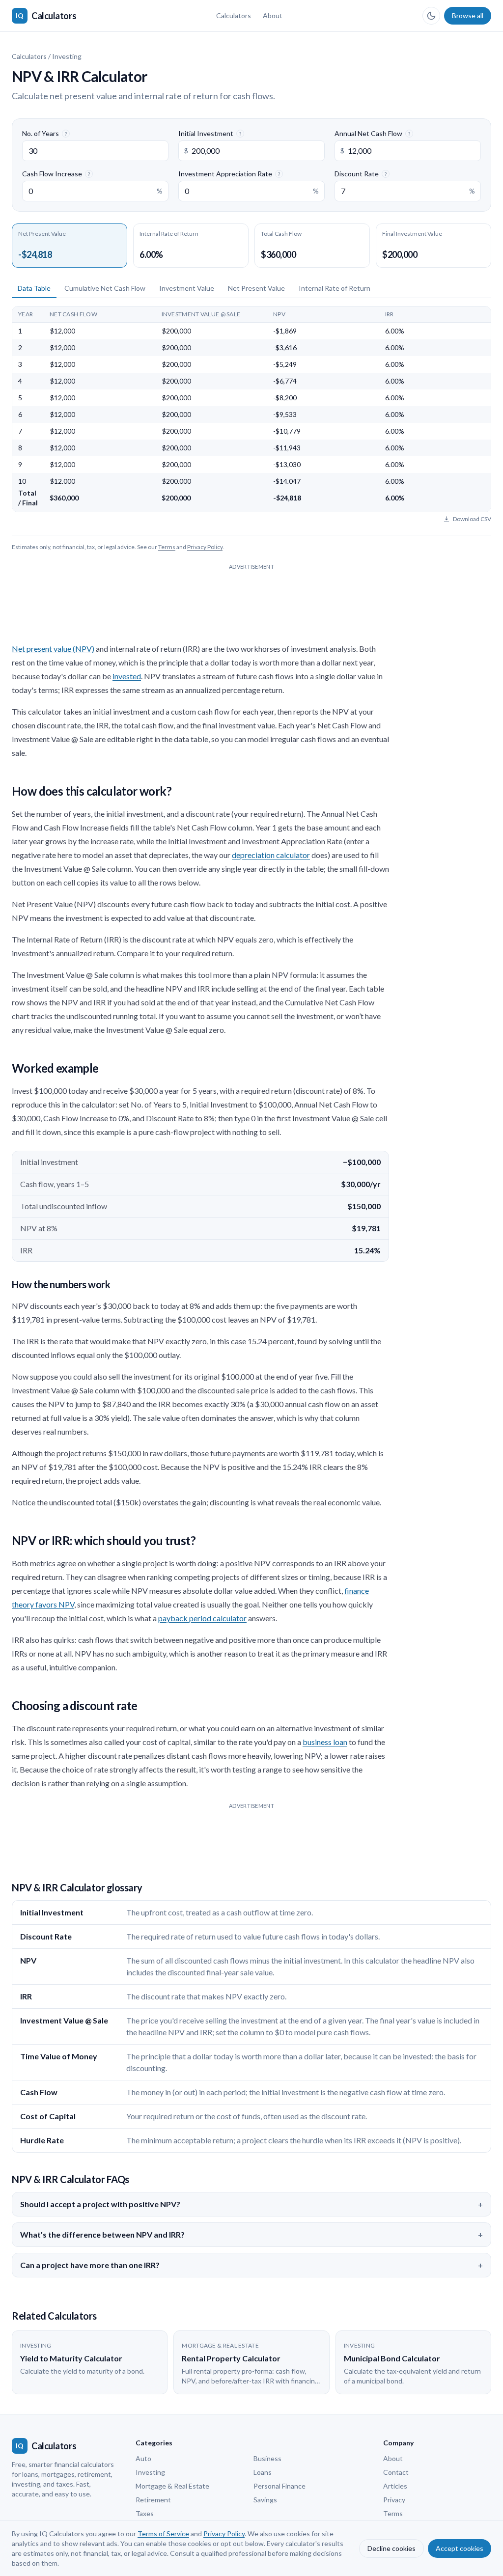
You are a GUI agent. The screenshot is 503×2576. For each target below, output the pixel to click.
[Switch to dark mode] (431, 16)
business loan (325, 1742)
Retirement (153, 2500)
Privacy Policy (205, 547)
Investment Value (187, 288)
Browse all (468, 15)
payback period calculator (202, 1618)
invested (127, 676)
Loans (263, 2472)
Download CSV (472, 519)
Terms (167, 547)
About (273, 15)
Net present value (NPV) (53, 649)
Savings (265, 2500)
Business (267, 2458)
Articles (395, 2486)
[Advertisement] (251, 596)
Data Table (34, 288)
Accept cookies (460, 2548)
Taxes (145, 2513)
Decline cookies (391, 2548)
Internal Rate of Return (335, 288)
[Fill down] (148, 331)
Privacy (394, 2500)
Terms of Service (163, 2534)
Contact (396, 2472)
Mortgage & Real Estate (172, 2486)
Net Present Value (256, 288)
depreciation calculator (271, 855)
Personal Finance (279, 2486)
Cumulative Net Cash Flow (105, 288)
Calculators (234, 15)
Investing (67, 56)
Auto (143, 2458)
